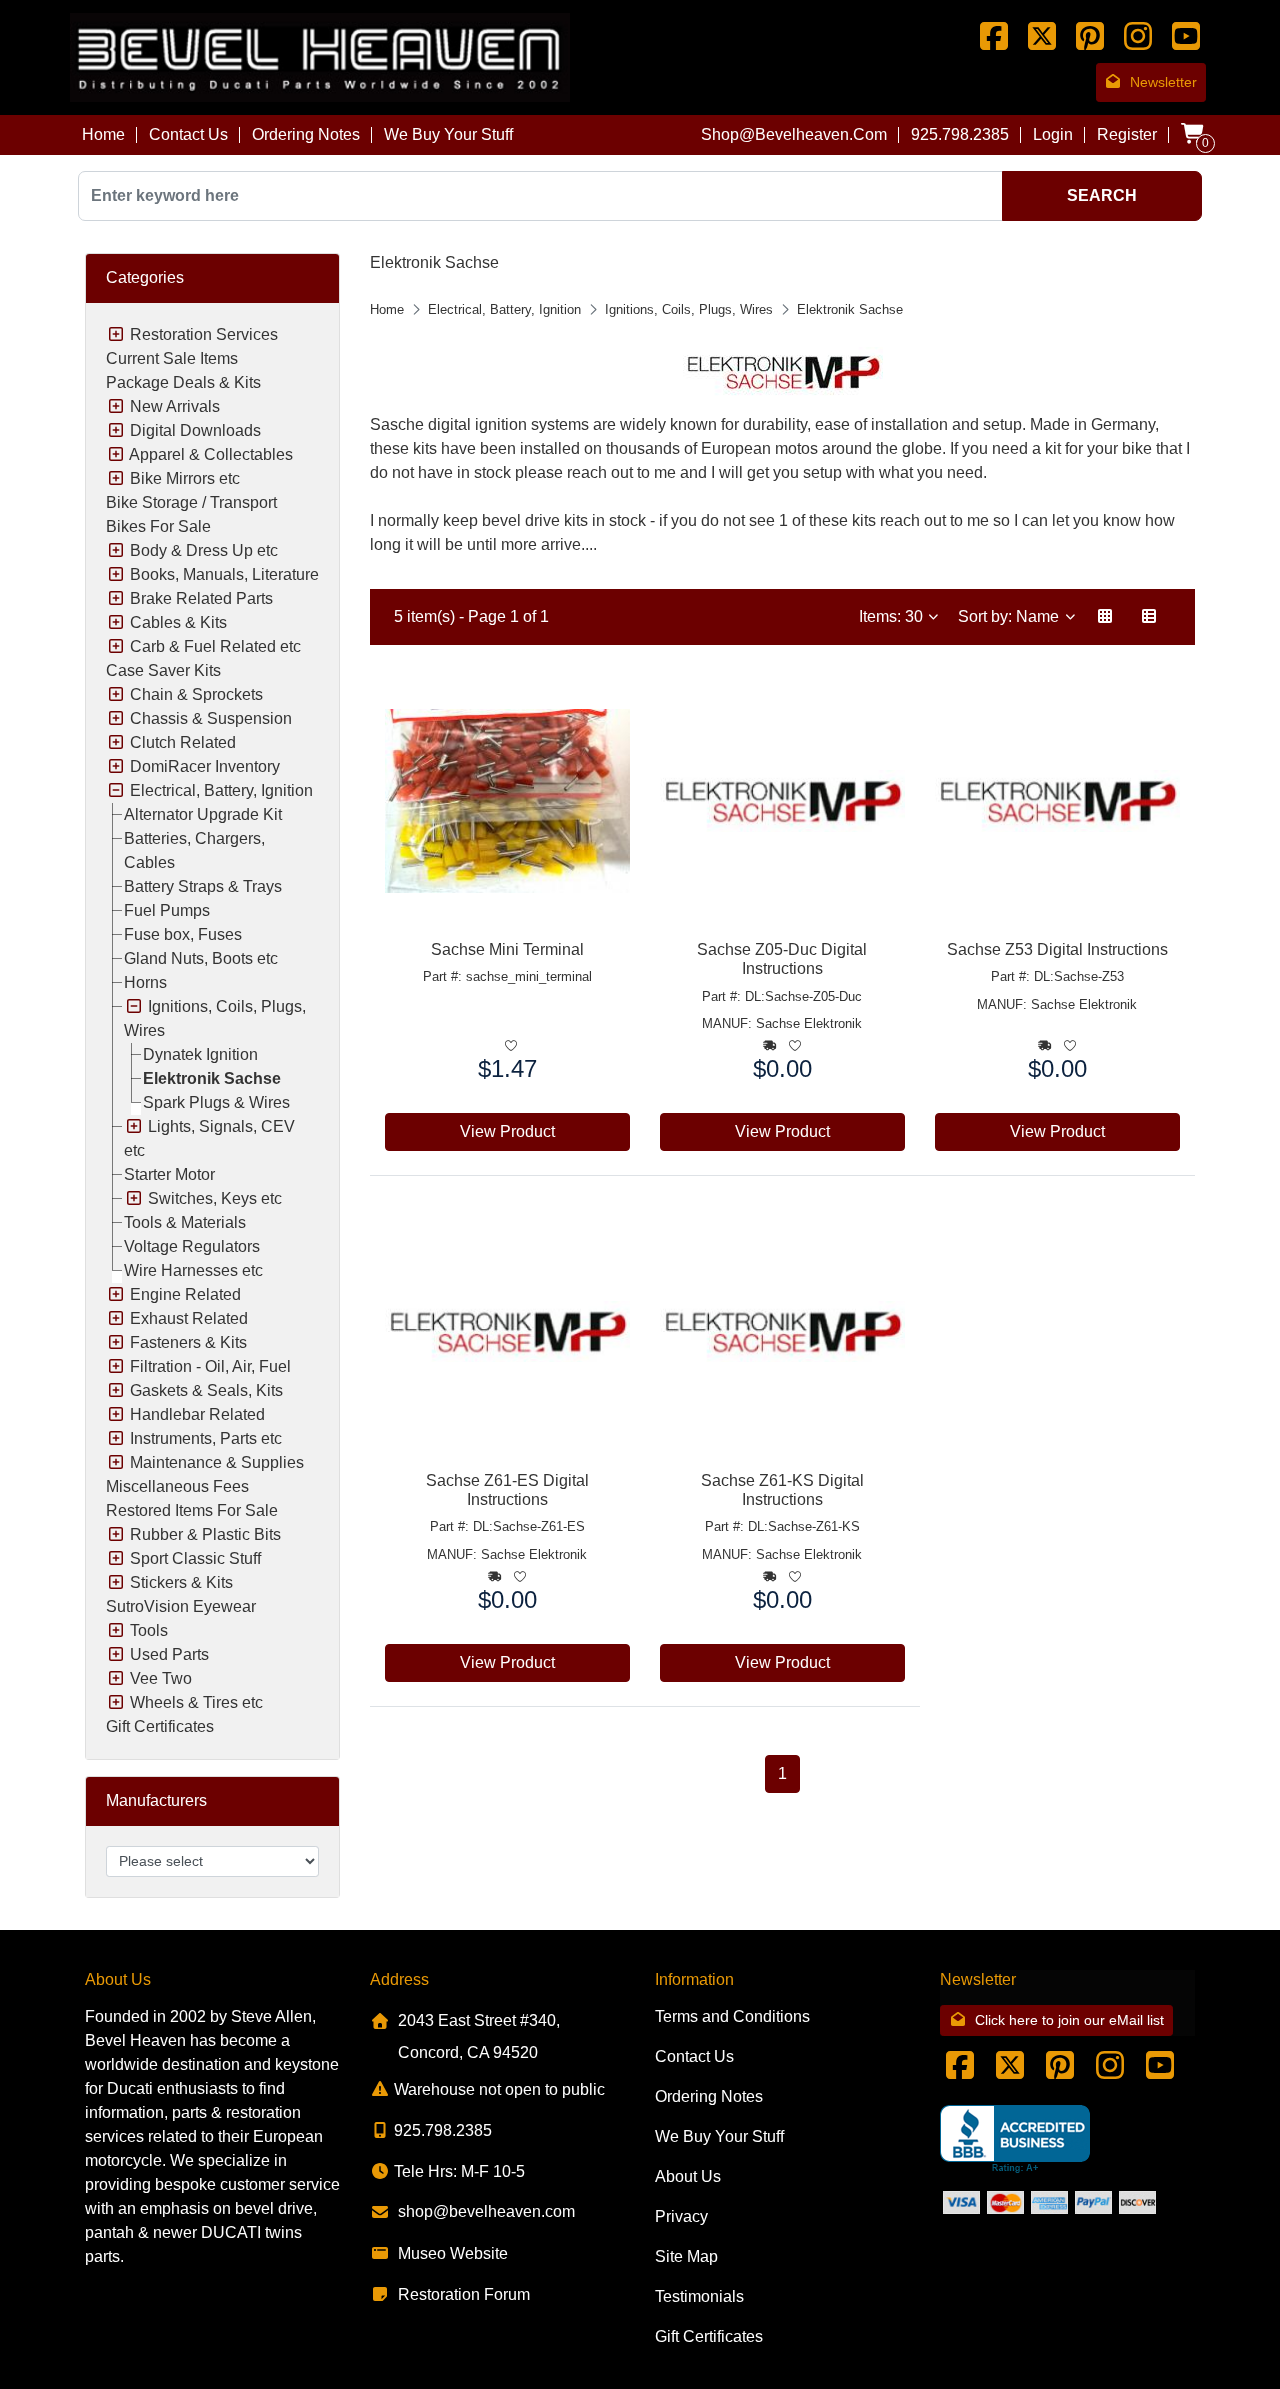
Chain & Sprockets (196, 694)
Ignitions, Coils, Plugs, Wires (689, 309)
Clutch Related (183, 742)
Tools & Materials (185, 1222)
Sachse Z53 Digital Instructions (1057, 949)
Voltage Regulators (192, 1246)
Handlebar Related (197, 1414)
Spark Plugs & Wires (216, 1102)
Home (103, 134)
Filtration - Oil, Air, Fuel (210, 1366)
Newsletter (1163, 82)
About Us (688, 2176)
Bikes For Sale (158, 526)
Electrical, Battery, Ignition (221, 790)
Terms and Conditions (732, 2016)
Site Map (686, 2256)
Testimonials (699, 2296)
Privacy (681, 2216)
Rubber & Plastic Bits (205, 1534)
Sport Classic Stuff (195, 1558)
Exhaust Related (189, 1318)
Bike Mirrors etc (185, 478)
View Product (507, 1131)
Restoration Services (204, 334)
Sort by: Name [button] (1010, 616)
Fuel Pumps (167, 910)
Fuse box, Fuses (183, 934)
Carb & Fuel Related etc (215, 646)
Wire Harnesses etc (193, 1270)
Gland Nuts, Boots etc (201, 958)
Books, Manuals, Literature (224, 574)
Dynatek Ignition (200, 1054)
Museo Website (453, 2253)
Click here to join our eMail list (1069, 2020)
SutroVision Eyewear (181, 1606)
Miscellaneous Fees (177, 1486)
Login (1053, 134)
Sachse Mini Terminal (507, 949)
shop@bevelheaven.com (794, 134)
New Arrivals (175, 406)
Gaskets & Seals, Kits (206, 1390)
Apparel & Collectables (211, 454)
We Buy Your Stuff (448, 134)
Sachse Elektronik (809, 1023)
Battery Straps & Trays (203, 886)
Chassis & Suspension (211, 718)
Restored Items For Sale (192, 1510)
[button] (1105, 617)
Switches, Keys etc (215, 1198)
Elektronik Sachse (212, 1078)
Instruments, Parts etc (206, 1438)
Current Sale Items (172, 358)
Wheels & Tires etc (196, 1702)
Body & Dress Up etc (204, 550)
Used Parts (169, 1654)
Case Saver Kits (163, 670)
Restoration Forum (464, 2294)
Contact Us (188, 134)
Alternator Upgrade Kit (203, 814)
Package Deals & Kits (183, 382)
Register (1127, 134)
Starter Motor (169, 1174)
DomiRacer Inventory (205, 766)
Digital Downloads (195, 430)
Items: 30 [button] (893, 616)
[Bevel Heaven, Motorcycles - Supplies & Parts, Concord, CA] (1015, 2139)
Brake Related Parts (201, 598)
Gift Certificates (160, 1726)
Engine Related (185, 1294)
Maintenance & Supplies (217, 1462)
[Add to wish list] (511, 1046)
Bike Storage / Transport (191, 502)
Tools (149, 1630)
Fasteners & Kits (188, 1342)
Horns (145, 982)
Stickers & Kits (181, 1582)
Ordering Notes (306, 134)
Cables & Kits (178, 622)
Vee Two (161, 1678)
